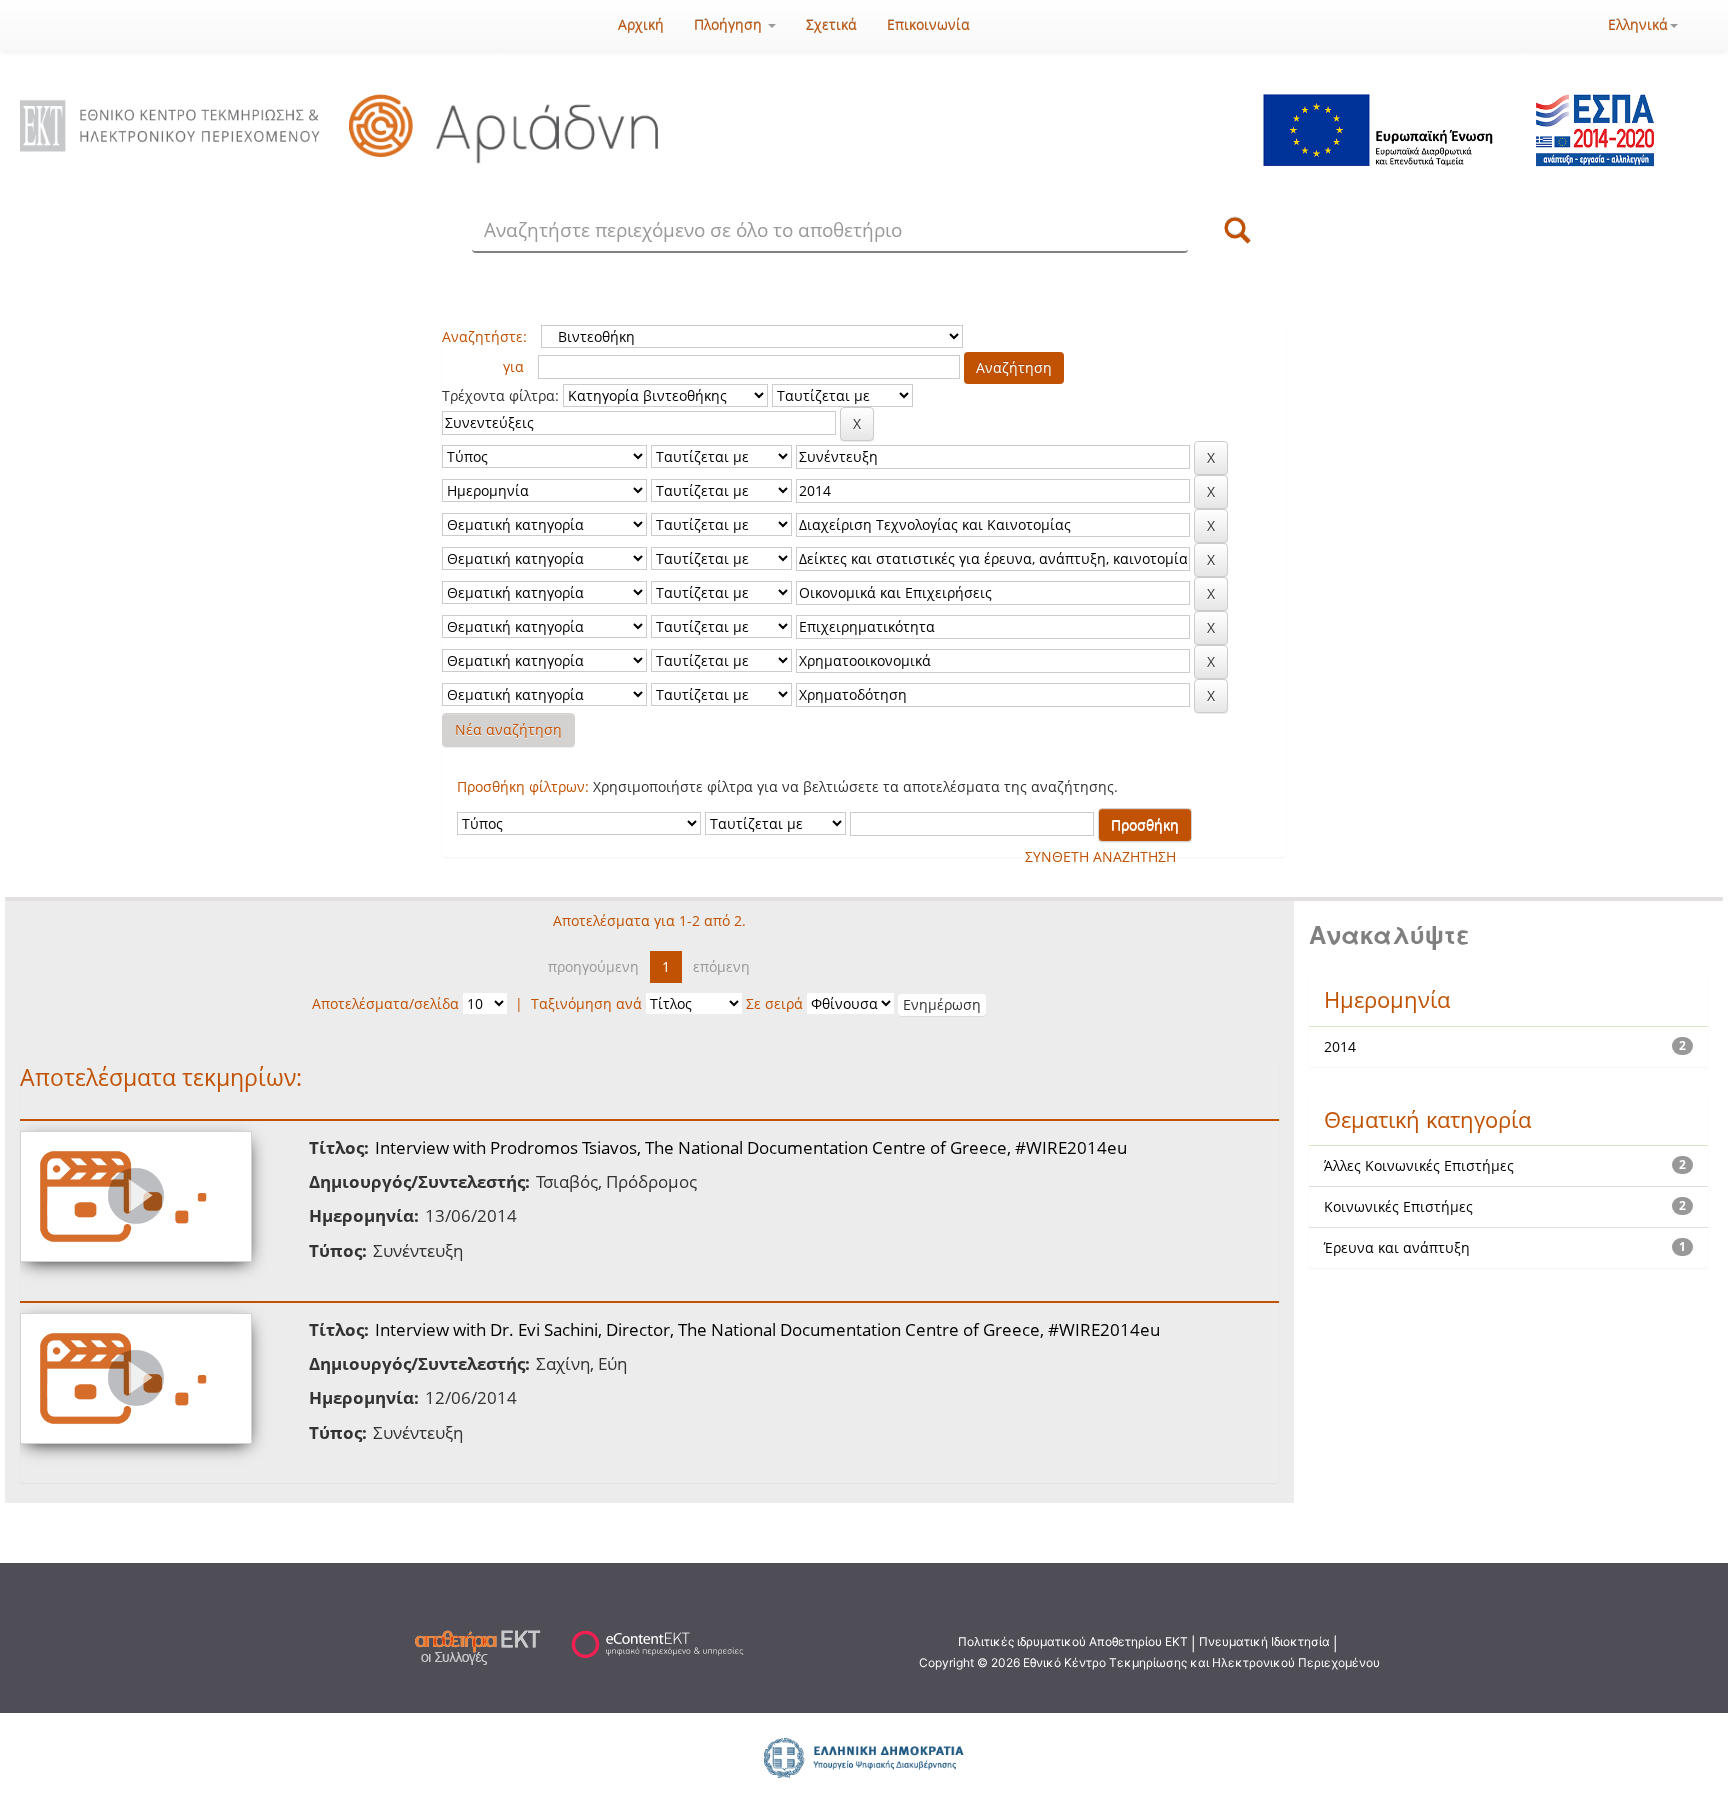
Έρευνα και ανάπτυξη (1397, 1247)
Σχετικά (831, 24)
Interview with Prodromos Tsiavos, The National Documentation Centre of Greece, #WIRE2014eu (751, 1147)
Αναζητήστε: (484, 336)
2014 (1340, 1046)
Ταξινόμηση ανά (586, 1003)
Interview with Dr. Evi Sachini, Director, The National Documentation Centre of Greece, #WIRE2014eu (767, 1329)
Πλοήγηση (730, 24)
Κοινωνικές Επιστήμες (1398, 1206)
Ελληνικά (1638, 24)
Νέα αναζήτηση (508, 729)
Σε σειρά (774, 1003)
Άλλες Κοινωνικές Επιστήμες (1419, 1165)
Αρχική (641, 24)
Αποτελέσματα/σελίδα (385, 1003)
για (513, 366)
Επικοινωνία (928, 24)
